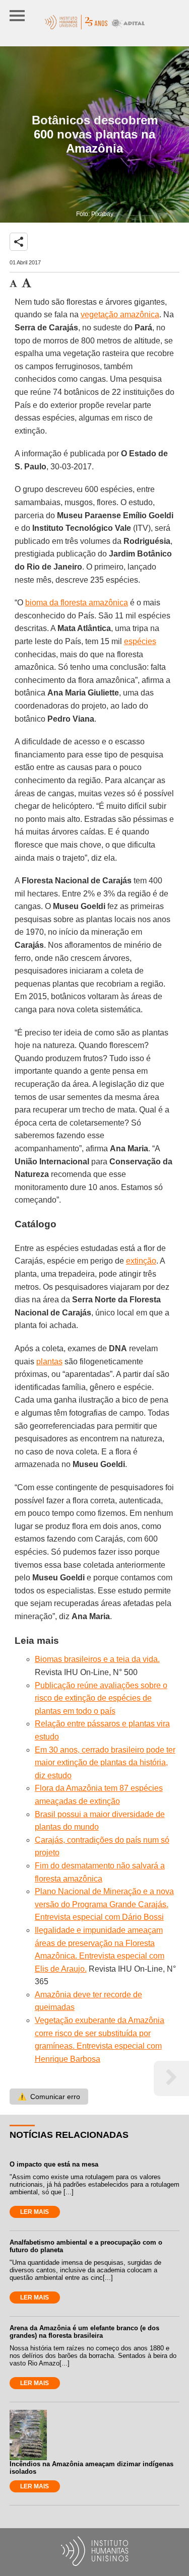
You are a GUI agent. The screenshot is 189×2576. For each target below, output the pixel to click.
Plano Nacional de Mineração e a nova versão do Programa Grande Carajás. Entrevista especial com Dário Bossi (104, 1904)
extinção (141, 1261)
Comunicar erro (49, 2097)
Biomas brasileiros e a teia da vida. (97, 1659)
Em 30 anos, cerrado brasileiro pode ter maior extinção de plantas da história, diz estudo (105, 1763)
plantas (49, 1362)
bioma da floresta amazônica (77, 603)
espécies (140, 641)
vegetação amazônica (120, 315)
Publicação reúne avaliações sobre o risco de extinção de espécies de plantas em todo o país (101, 1698)
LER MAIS (35, 2212)
